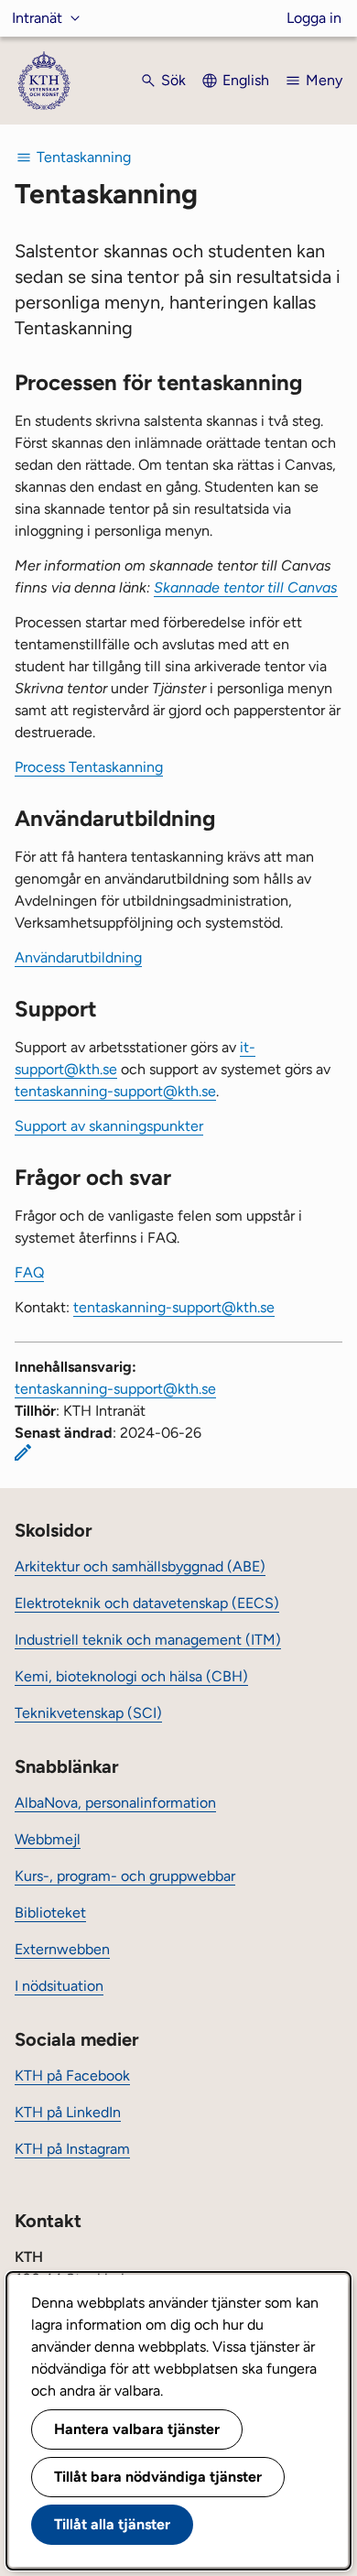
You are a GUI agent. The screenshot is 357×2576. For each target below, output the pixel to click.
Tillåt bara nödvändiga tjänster (158, 2477)
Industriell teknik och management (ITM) (148, 1640)
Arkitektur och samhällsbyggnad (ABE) (140, 1566)
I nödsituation (59, 1986)
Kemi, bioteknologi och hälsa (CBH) (131, 1676)
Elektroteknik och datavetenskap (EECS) (147, 1603)
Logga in (314, 18)
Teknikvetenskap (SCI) (88, 1713)
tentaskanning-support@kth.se (115, 1091)
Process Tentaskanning (89, 767)
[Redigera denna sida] (23, 1452)
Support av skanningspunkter (109, 1126)
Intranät (37, 18)
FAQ (29, 1272)
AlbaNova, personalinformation (115, 1803)
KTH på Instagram (72, 2149)
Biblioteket (50, 1913)
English (246, 80)
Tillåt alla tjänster (112, 2524)
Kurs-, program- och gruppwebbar (125, 1876)
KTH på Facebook (72, 2076)
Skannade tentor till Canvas (246, 587)
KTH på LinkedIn (68, 2112)
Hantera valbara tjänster (137, 2429)
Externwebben (62, 1949)
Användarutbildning (78, 957)
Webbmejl (48, 1839)
